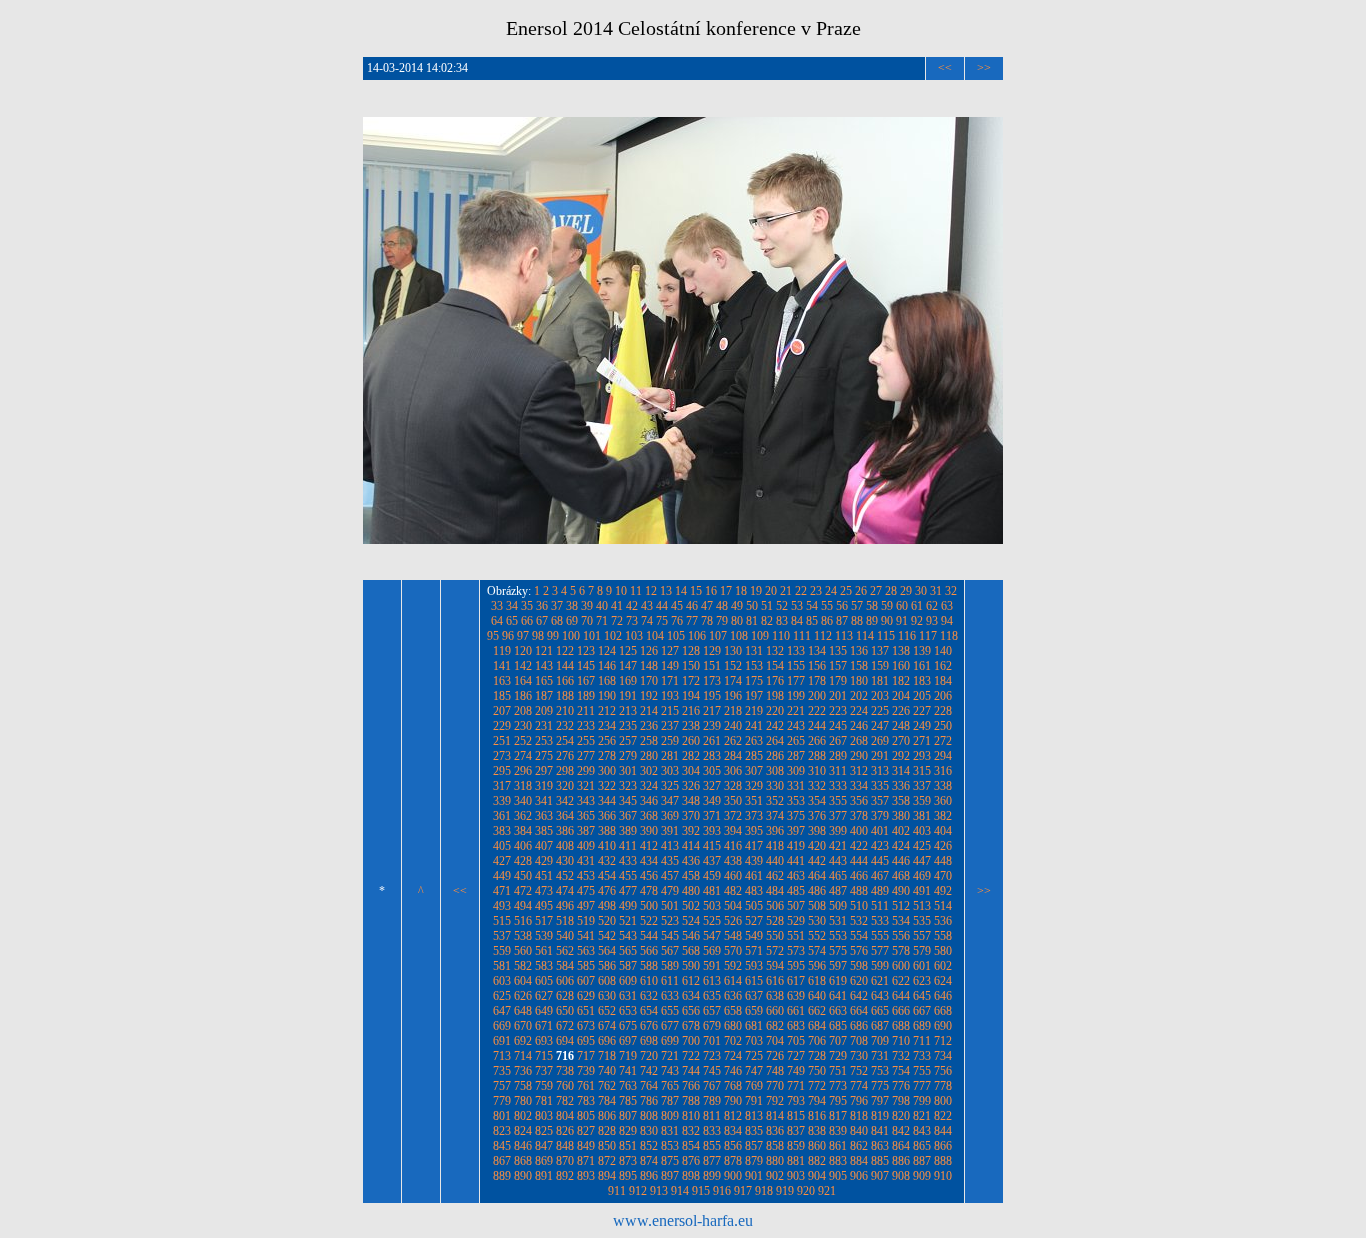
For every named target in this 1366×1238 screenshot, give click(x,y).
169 (628, 681)
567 (670, 951)
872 (607, 1161)
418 (775, 846)
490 (901, 891)
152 (733, 666)
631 (628, 996)
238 (691, 726)
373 (754, 816)
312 (859, 771)
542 (607, 936)
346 (649, 801)
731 (880, 1056)
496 (565, 906)
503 (712, 906)
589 (670, 966)
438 (733, 861)
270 (901, 741)
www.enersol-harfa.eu (683, 1220)
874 (649, 1161)
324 (649, 786)
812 (733, 1116)
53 (797, 606)
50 (752, 606)
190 (607, 696)
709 (880, 1041)
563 (586, 951)
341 (544, 801)
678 (691, 1026)
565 (628, 951)
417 (754, 846)
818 (859, 1116)
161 (922, 666)
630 (607, 996)
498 (607, 906)
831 (670, 1131)
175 (754, 681)
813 (754, 1116)
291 (880, 756)
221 (796, 711)
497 (586, 906)
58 (872, 606)
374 (775, 816)
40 (602, 606)
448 (943, 861)
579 (922, 951)
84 (797, 621)
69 (572, 621)
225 (880, 711)
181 (880, 681)
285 (754, 756)
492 (943, 891)
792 (775, 1101)
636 (733, 996)
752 (859, 1071)
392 (691, 831)
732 (901, 1056)
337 (922, 786)
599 (880, 966)
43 (647, 606)
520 (607, 921)
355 (838, 801)
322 (607, 786)
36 (542, 606)
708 (859, 1041)
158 (859, 666)
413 (670, 846)
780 (523, 1101)
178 (817, 681)
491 (922, 891)
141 (502, 666)
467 (880, 876)
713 (502, 1056)
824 (523, 1131)
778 (943, 1086)
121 (544, 651)
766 (691, 1086)
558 (943, 936)
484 (775, 891)
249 (922, 726)
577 (880, 951)
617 (796, 981)
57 (857, 606)
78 (707, 621)
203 (880, 696)
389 (628, 831)
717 (586, 1056)
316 (943, 771)
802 (523, 1116)
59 (887, 606)
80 (737, 621)
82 (767, 621)
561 (544, 951)
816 (817, 1116)
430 (565, 861)
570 (733, 951)
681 (754, 1026)
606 (565, 981)
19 (756, 591)
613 (712, 981)
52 (782, 606)
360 (943, 801)
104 (655, 636)
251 (502, 741)
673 (586, 1026)
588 (649, 966)
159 (880, 666)
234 (607, 726)
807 (628, 1116)
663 (838, 1011)
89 (872, 621)
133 (796, 651)
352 (775, 801)
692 (523, 1041)
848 (565, 1146)
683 (796, 1026)
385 (544, 831)
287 (796, 756)
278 (607, 756)
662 (817, 1011)
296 (523, 771)
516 (523, 921)
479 (670, 891)
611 (670, 981)
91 (902, 621)
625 (502, 996)
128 (691, 651)
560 (523, 951)
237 (670, 726)
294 (943, 756)
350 (733, 801)
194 (691, 696)
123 (586, 651)
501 (670, 906)
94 (947, 621)
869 (544, 1161)
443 (838, 861)
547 (712, 936)
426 (943, 846)
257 (628, 741)
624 (943, 981)
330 (775, 786)
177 (796, 681)
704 (775, 1041)
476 (607, 891)
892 (565, 1176)
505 (754, 906)
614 (733, 981)
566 (649, 951)
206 (943, 696)
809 (670, 1116)
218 (733, 711)
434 (649, 861)
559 (502, 951)
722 (691, 1056)
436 (691, 861)
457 (670, 876)
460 (733, 876)
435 (670, 861)
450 (523, 876)
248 (901, 726)
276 (565, 756)
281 (670, 756)
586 (607, 966)
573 (796, 951)
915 (701, 1191)
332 (817, 786)
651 (586, 1011)
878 (733, 1161)
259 (670, 741)
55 (827, 606)
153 (754, 666)
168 (607, 681)
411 (628, 846)
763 (628, 1086)
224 (859, 711)
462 (775, 876)
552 (817, 936)
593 (754, 966)
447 (922, 861)
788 (691, 1101)
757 (502, 1086)
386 (565, 831)
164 (523, 681)
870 (565, 1161)
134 (817, 651)
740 (607, 1071)
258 (649, 741)
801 (502, 1116)
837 (796, 1131)
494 (523, 906)
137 (880, 651)
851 (628, 1146)
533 (880, 921)
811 (712, 1116)
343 (586, 801)
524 (691, 921)
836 (775, 1131)
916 (722, 1191)
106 (697, 636)
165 (544, 681)
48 (722, 606)
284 (733, 756)
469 (922, 876)
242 (775, 726)
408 (565, 846)
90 (887, 621)
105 (676, 636)
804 (565, 1116)
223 (838, 711)
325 (670, 786)
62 (932, 606)
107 (718, 636)
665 (880, 1011)
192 (649, 696)
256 (607, 741)
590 (691, 966)
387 (586, 831)
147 (628, 666)
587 (628, 966)
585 (586, 966)
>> (984, 68)
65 (512, 621)
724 (733, 1056)
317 (502, 786)
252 (523, 741)
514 (943, 906)
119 (502, 651)
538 (523, 936)
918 (764, 1191)
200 (817, 696)
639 (796, 996)
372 (733, 816)
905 (838, 1176)
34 (512, 606)
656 (691, 1011)
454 (607, 876)
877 (712, 1161)
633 (670, 996)
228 (943, 711)
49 (737, 606)
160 (901, 666)
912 (638, 1191)
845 (502, 1146)
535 (922, 921)
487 (838, 891)
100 (571, 636)
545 (670, 936)
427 (502, 861)
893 (586, 1176)
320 (565, 786)
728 (817, 1056)
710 (901, 1041)
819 (880, 1116)
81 (752, 621)
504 (733, 906)
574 (817, 951)
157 (838, 666)
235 (628, 726)
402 (901, 831)
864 (901, 1146)
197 (754, 696)
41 (617, 606)
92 (917, 621)
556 (901, 936)
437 (712, 861)
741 (628, 1071)
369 (670, 816)
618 (817, 981)
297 (544, 771)
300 (607, 771)
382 (943, 816)
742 (649, 1071)
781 (544, 1101)
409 (586, 846)
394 (733, 831)
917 (743, 1191)
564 (607, 951)
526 (733, 921)
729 (838, 1056)
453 (586, 876)
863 (880, 1146)
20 (771, 591)
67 (542, 621)
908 (901, 1176)
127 (670, 651)
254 (565, 741)
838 (817, 1131)
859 (796, 1146)
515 (502, 921)
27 (876, 591)
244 (817, 726)
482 (733, 891)
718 (607, 1056)
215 (670, 711)
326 (691, 786)
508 (817, 906)
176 (775, 681)
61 (917, 606)
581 (502, 966)
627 (544, 996)
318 (523, 786)
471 (502, 891)
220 (775, 711)
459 (712, 876)
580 (943, 951)
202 (859, 696)
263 (754, 741)
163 (502, 681)
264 (775, 741)
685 (838, 1026)
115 (886, 636)
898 (691, 1176)
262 (733, 741)
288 (817, 756)
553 (838, 936)
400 (859, 831)
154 (775, 666)
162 (943, 666)
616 (775, 981)
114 (865, 636)
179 (838, 681)
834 (733, 1131)
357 (880, 801)
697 (628, 1041)
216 (691, 711)
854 (691, 1146)
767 (712, 1086)
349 (712, 801)
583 (544, 966)
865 (922, 1146)
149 (670, 666)
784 (607, 1101)
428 (523, 861)
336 (901, 786)
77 (692, 621)
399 (838, 831)
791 (754, 1101)
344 (607, 801)
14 (681, 591)
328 (733, 786)
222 (817, 711)
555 (880, 936)
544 (649, 936)
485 (796, 891)
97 (523, 636)
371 (712, 816)
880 (775, 1161)
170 (649, 681)
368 (649, 816)
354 (817, 801)
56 (842, 606)
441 (796, 861)
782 (565, 1101)
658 (733, 1011)
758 (523, 1086)
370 (691, 816)
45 (677, 606)
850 (607, 1146)
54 (812, 606)
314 (901, 771)
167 (586, 681)
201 (838, 696)
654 (649, 1011)
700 (691, 1041)
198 (775, 696)
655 (670, 1011)
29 (906, 591)
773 (838, 1086)
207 (502, 711)
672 (565, 1026)
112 (823, 636)
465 (838, 876)
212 (607, 711)
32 (951, 591)
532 (859, 921)
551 (796, 936)
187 (544, 696)
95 (493, 636)
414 (691, 846)
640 (817, 996)
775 (880, 1086)
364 (565, 816)
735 (502, 1071)
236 (649, 726)
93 (932, 621)
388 (607, 831)
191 (628, 696)
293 (922, 756)
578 (901, 951)
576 (859, 951)
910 (943, 1176)
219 (754, 711)
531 (838, 921)
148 (649, 666)
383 (502, 831)
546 (691, 936)
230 (523, 726)
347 (670, 801)
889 (502, 1176)
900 (733, 1176)
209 (544, 711)
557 (922, 936)
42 (632, 606)
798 (901, 1101)
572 (775, 951)
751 (838, 1071)
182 (901, 681)
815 (796, 1116)
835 (754, 1131)
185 (502, 696)
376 (817, 816)
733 (922, 1056)
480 (691, 891)
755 (922, 1071)
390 (649, 831)
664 (859, 1011)
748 (775, 1071)
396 (775, 831)
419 (796, 846)
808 (649, 1116)
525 (712, 921)
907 (880, 1176)
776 (901, 1086)
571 (754, 951)
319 (544, 786)
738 (565, 1071)
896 (649, 1176)
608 (607, 981)
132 (775, 651)
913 (659, 1191)
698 (649, 1041)
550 (775, 936)
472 (523, 891)
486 (817, 891)
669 (502, 1026)
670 (523, 1026)
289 (838, 756)
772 (817, 1086)
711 (922, 1041)
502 (691, 906)
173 (712, 681)
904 (817, 1176)
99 (553, 636)
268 (859, 741)
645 (922, 996)
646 (943, 996)
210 (565, 711)
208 (523, 711)
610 (649, 981)
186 (523, 696)
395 (754, 831)
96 (508, 636)
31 (936, 591)
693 (544, 1041)
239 (712, 726)
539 (544, 936)
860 (817, 1146)
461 (754, 876)
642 (859, 996)
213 (628, 711)
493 (502, 906)
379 (880, 816)
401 (880, 831)
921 (827, 1191)
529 (796, 921)
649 (544, 1011)
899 (712, 1176)
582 (523, 966)
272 (943, 741)
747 (754, 1071)
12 (651, 591)
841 (880, 1131)
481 (712, 891)
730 (859, 1056)
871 (586, 1161)
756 (943, 1071)
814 (775, 1116)
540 (565, 936)
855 (712, 1146)
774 (859, 1086)
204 (901, 696)
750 (817, 1071)
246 (859, 726)
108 (739, 636)
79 (722, 621)
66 (527, 621)
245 (838, 726)
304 (691, 771)
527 (754, 921)
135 (838, 651)
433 (628, 861)
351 (754, 801)
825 (544, 1131)
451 (544, 876)
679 (712, 1026)
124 (607, 651)
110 (781, 636)
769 (754, 1086)
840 (859, 1131)
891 (544, 1176)
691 (502, 1041)
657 (712, 1011)
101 (592, 636)
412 (649, 846)
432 (607, 861)
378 (859, 816)
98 (538, 636)
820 (901, 1116)
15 (696, 591)
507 (796, 906)
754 (901, 1071)
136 (859, 651)
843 (922, 1131)
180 (859, 681)
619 (838, 981)
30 (921, 591)
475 (586, 891)
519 (586, 921)
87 (842, 621)
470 (943, 876)
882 (817, 1161)
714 (523, 1056)
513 (922, 906)
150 (691, 666)
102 (613, 636)
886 (901, 1161)
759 (544, 1086)
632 (649, 996)
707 (838, 1041)
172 (691, 681)
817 (838, 1116)
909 (922, 1176)
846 (523, 1146)
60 (902, 606)
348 (691, 801)
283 (712, 756)
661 (796, 1011)
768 (733, 1086)
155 (796, 666)
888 (943, 1161)
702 (733, 1041)
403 (922, 831)
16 (711, 591)
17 (726, 591)
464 (817, 876)
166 (565, 681)
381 (922, 816)
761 (586, 1086)
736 (523, 1071)
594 (775, 966)
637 (754, 996)
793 (796, 1101)
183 (922, 681)
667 (922, 1011)
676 (649, 1026)
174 (733, 681)
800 (943, 1101)
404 (943, 831)
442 (817, 861)
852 (649, 1146)
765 (670, 1086)
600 (901, 966)
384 (523, 831)
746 (733, 1071)
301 (628, 771)
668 (943, 1011)
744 (691, 1071)
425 (922, 846)
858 (775, 1146)
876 (691, 1161)
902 (775, 1176)
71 (602, 621)
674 (607, 1026)
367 (628, 816)
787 (670, 1101)
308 (775, 771)
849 (586, 1146)
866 (943, 1146)
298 (565, 771)
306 (733, 771)
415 (712, 846)
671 (544, 1026)
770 (775, 1086)
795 (838, 1101)
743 (670, 1071)
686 (859, 1026)
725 (754, 1056)
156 (817, 666)
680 (733, 1026)
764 (649, 1086)
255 (586, 741)
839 (838, 1131)
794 (817, 1101)
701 (712, 1041)
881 (796, 1161)
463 (796, 876)
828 (607, 1131)
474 (565, 891)
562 (565, 951)
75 (662, 621)
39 (587, 606)
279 (628, 756)
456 (649, 876)
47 (707, 606)
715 (544, 1056)
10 (621, 591)
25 (846, 591)
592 (733, 966)
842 (901, 1131)
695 (586, 1041)
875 (670, 1161)
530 (817, 921)
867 (502, 1161)
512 (901, 906)
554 (859, 936)
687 (880, 1026)
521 (628, 921)
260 (691, 741)
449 (502, 876)
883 (838, 1161)
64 (497, 621)
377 (838, 816)
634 (691, 996)
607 (586, 981)
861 (838, 1146)
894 (607, 1176)
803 (544, 1116)
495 (544, 906)
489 (880, 891)
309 (796, 771)
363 (544, 816)
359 (922, 801)
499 (628, 906)
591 (712, 966)
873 (628, 1161)
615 (754, 981)
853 (670, 1146)
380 (901, 816)
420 (817, 846)
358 (901, 801)
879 (754, 1161)
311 (838, 771)
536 (943, 921)
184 (943, 681)
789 (712, 1101)
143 (544, 666)
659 (754, 1011)
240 (733, 726)
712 (943, 1041)
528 (775, 921)
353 (796, 801)
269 (880, 741)
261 (712, 741)
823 (502, 1131)
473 (544, 891)
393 (712, 831)
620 (859, 981)
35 (527, 606)
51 (767, 606)
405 (502, 846)
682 (775, 1026)
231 (544, 726)
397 (796, 831)
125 (628, 651)
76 (677, 621)
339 (502, 801)
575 (838, 951)
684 (817, 1026)
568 (691, 951)
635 (712, 996)
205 (922, 696)
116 (907, 636)
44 (662, 606)
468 (901, 876)
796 (859, 1101)
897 (670, 1176)
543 (628, 936)
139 (922, 651)
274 (523, 756)
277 (586, 756)
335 (880, 786)
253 (544, 741)
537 (502, 936)
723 (712, 1056)
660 (775, 1011)
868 (523, 1161)
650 (565, 1011)
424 (901, 846)
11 (636, 591)
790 (733, 1101)
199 (796, 696)
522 (649, 921)
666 (901, 1011)
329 (754, 786)
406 (523, 846)
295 (502, 771)
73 (632, 621)
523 (670, 921)
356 (859, 801)
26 (861, 591)
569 (712, 951)
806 (607, 1116)
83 (782, 621)
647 (502, 1011)
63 (947, 606)
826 (565, 1131)
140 (943, 651)
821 (922, 1116)
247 (880, 726)
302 (649, 771)
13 (666, 591)
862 (859, 1146)
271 (922, 741)
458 (691, 876)
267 (838, 741)
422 (859, 846)
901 (754, 1176)
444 (859, 861)
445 (880, 861)
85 (812, 621)
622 (901, 981)
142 (523, 666)
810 (691, 1116)
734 (943, 1056)
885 (880, 1161)
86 (827, 621)
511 (880, 906)
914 (680, 1191)
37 (557, 606)
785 (628, 1101)
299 (586, 771)
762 (607, 1086)
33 (497, 606)
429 (544, 861)
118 (949, 636)
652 (607, 1011)
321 (586, 786)
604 (523, 981)
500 (649, 906)
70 (587, 621)
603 (502, 981)
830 (649, 1131)
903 (796, 1176)
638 (775, 996)
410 (607, 846)
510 (859, 906)
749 (796, 1071)
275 (544, 756)
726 (775, 1056)
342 (565, 801)
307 (754, 771)
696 (607, 1041)
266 (817, 741)
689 (922, 1026)
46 (692, 606)
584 (565, 966)
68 (557, 621)
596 (817, 966)
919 (785, 1191)
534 (901, 921)
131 (754, 651)
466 (859, 876)
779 (502, 1101)
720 (649, 1056)
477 (628, 891)
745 (712, 1071)
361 (502, 816)
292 (901, 756)
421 (838, 846)
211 (586, 711)
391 (670, 831)
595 (796, 966)
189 (586, 696)
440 (775, 861)
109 (760, 636)
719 (628, 1056)
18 (741, 591)
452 (565, 876)
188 (565, 696)
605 (544, 981)
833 (712, 1131)
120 (523, 651)
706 (817, 1041)
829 (628, 1131)
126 (649, 651)
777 (922, 1086)
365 (586, 816)
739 (586, 1071)
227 (922, 711)
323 (628, 786)
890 (523, 1176)
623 (922, 981)
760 (565, 1086)
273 (502, 756)
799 (922, 1101)
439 (754, 861)
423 (880, 846)
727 (796, 1056)
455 (628, 876)
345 (628, 801)
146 (607, 666)
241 (754, 726)
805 (586, 1116)
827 (586, 1131)
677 (670, 1026)
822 (943, 1116)
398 (817, 831)
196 (733, 696)
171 (670, 681)
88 (857, 621)
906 (859, 1176)
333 (838, 786)
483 (754, 891)
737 (544, 1071)
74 (647, 621)
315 (922, 771)
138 (901, 651)
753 (880, 1071)
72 (617, 621)
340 (523, 801)
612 (691, 981)
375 (796, 816)
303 (670, 771)
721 (670, 1056)
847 (544, 1146)
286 (775, 756)
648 (523, 1011)
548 (733, 936)
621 (880, 981)
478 (649, 891)
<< (945, 68)
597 (838, 966)
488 (859, 891)
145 (586, 666)
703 (754, 1041)
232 (565, 726)
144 (565, 666)
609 (628, 981)
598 (859, 966)
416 (733, 846)
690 (943, 1026)
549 (754, 936)
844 (943, 1131)
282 (691, 756)
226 (901, 711)
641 (838, 996)
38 (572, 606)
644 (901, 996)
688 (901, 1026)
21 (786, 591)
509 (838, 906)
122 (565, 651)
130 (733, 651)
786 (649, 1101)
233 (586, 726)
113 (844, 636)
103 (634, 636)
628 (565, 996)
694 (565, 1041)
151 (712, 666)
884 (859, 1161)
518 (565, 921)
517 (544, 921)
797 (880, 1101)
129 (712, 651)
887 (922, 1161)
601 (922, 966)
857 (754, 1146)
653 (628, 1011)
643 (880, 996)
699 (670, 1041)
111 (802, 636)
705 (796, 1041)
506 (775, 906)
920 (806, 1191)
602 (943, 966)
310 (817, 771)
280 (649, 756)
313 (880, 771)
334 (859, 786)
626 (523, 996)
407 (544, 846)
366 (607, 816)
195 (712, 696)
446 (901, 861)
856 (733, 1146)
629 (586, 996)
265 (796, 741)
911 (617, 1191)
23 (816, 591)
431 (586, 861)
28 (891, 591)
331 (796, 786)
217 (712, 711)
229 (502, 726)
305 (712, 771)
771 (796, 1086)
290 (859, 756)
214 (649, 711)
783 (586, 1101)
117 (928, 636)
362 (523, 816)
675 (628, 1026)
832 (691, 1131)
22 (801, 591)
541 (586, 936)
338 (943, 786)
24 (831, 591)
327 (712, 786)
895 (628, 1176)
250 (943, 726)
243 (796, 726)
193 (670, 696)
